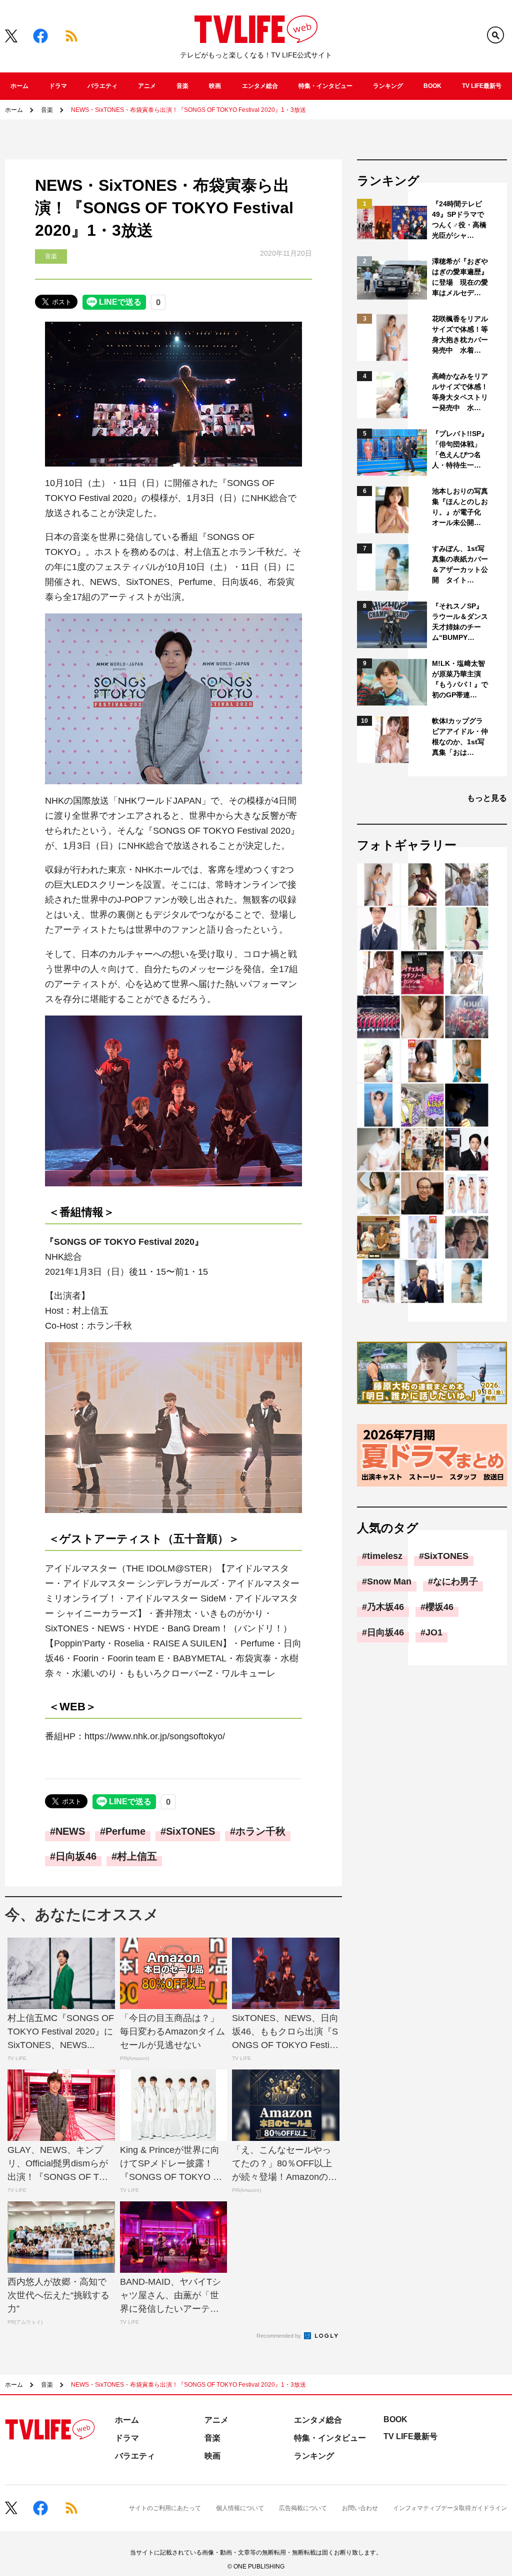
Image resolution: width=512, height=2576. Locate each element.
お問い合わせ (360, 2508)
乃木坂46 (385, 1607)
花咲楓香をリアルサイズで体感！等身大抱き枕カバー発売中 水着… (460, 334)
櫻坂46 (439, 1607)
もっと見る (487, 798)
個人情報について (240, 2508)
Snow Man (389, 1581)
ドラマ (58, 86)
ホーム (19, 86)
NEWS (70, 1831)
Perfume (125, 1831)
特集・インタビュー (325, 86)
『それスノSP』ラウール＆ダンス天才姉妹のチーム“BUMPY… (460, 622)
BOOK (432, 86)
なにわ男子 (455, 1581)
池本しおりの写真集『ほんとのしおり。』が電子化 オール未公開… (460, 507)
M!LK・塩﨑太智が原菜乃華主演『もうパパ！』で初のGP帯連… (460, 679)
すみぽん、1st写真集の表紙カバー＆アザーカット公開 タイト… (460, 564)
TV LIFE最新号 (482, 86)
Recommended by (279, 2336)
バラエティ (102, 86)
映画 (215, 86)
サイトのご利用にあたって (165, 2508)
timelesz (385, 1556)
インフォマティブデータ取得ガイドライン (450, 2508)
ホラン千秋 (260, 1831)
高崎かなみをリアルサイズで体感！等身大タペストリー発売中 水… (460, 392)
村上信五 (137, 1856)
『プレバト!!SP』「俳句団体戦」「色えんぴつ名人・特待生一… (460, 449)
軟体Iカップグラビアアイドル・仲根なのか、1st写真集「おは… (460, 737)
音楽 (182, 86)
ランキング (388, 86)
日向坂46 (76, 1856)
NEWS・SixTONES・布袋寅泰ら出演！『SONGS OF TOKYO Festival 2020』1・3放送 (188, 110)
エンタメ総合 (260, 86)
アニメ (147, 86)
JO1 (434, 1632)
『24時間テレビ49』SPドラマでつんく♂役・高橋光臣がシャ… (459, 220)
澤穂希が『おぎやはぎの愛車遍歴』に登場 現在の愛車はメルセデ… (460, 277)
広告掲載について (303, 2508)
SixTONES (190, 1831)
